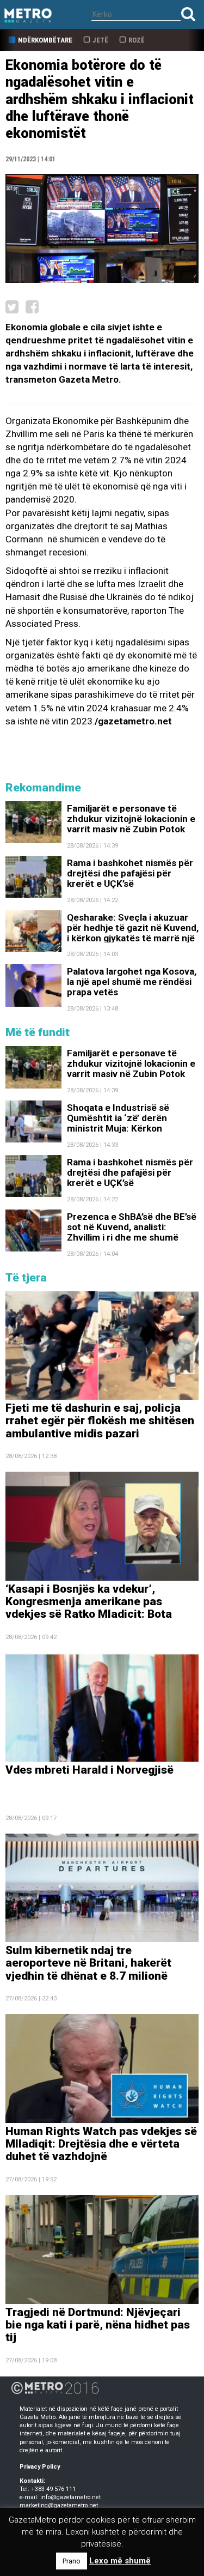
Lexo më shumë (120, 2561)
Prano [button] (72, 2561)
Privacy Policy (40, 2467)
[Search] (188, 14)
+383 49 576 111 (53, 2489)
